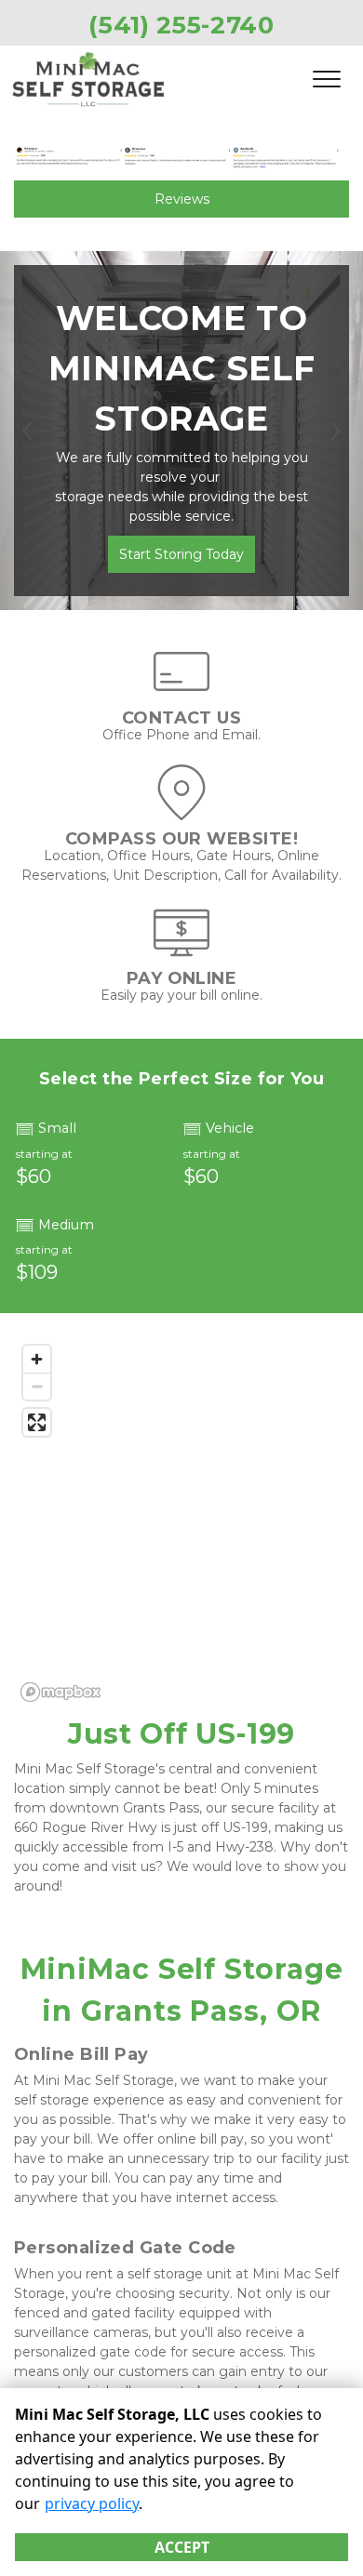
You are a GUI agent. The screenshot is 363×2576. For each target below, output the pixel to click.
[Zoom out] (37, 1386)
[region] (181, 1522)
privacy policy (92, 2503)
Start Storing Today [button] (181, 554)
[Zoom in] (37, 1359)
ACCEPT (182, 2547)
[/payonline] (181, 951)
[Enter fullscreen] (37, 1422)
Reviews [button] (182, 199)
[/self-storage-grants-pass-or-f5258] (181, 811)
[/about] (181, 690)
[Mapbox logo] (60, 1692)
